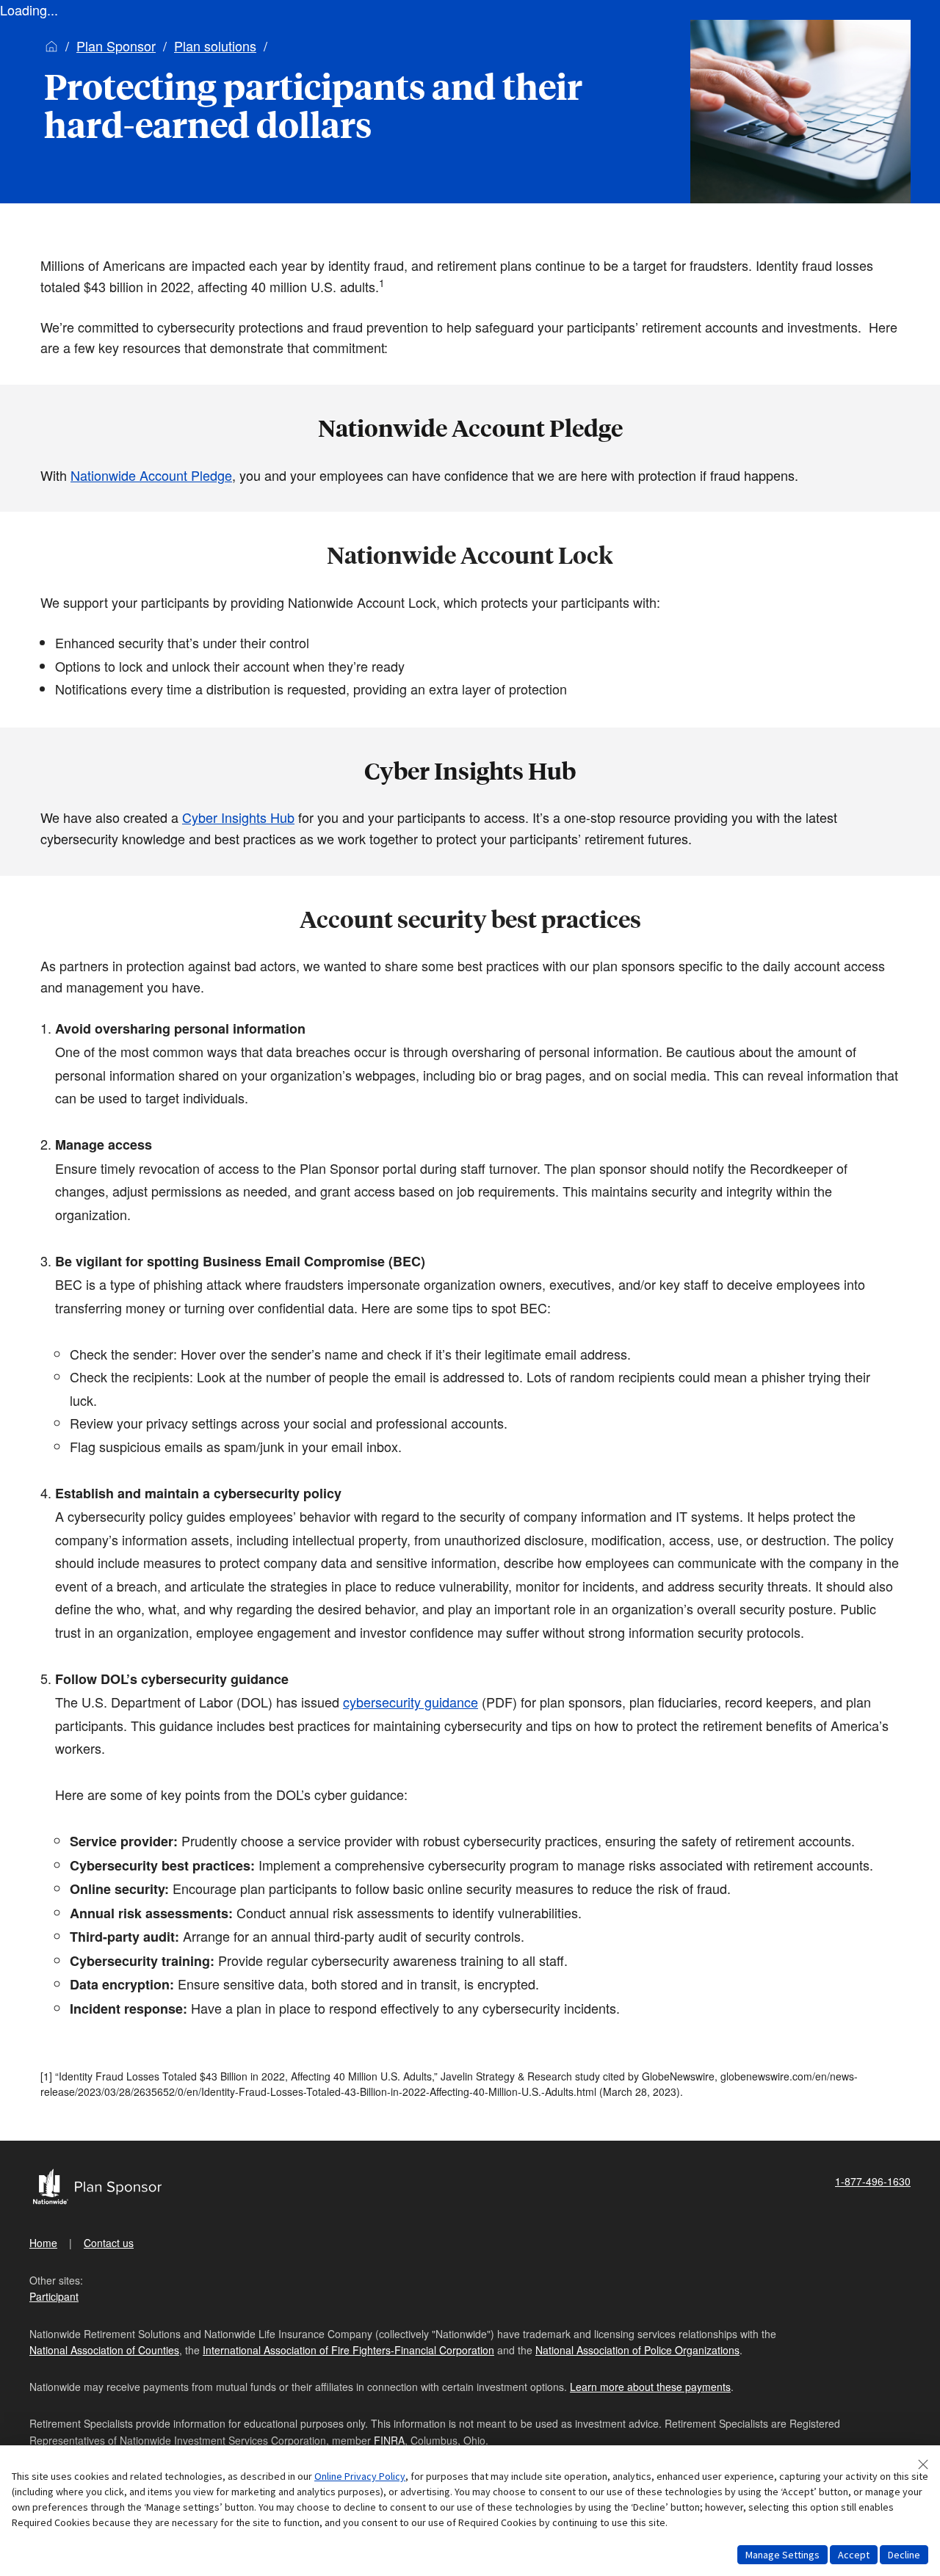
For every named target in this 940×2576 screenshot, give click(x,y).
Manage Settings (782, 2555)
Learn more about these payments (650, 2387)
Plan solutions (215, 46)
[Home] (51, 46)
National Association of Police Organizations (637, 2350)
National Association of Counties (104, 2350)
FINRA (389, 2440)
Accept (854, 2555)
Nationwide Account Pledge (151, 475)
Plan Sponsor (116, 46)
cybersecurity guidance (411, 1702)
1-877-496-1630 (873, 2181)
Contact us (109, 2243)
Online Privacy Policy (360, 2476)
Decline (904, 2555)
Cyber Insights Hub (238, 817)
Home (43, 2243)
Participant (54, 2296)
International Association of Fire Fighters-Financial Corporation (348, 2350)
